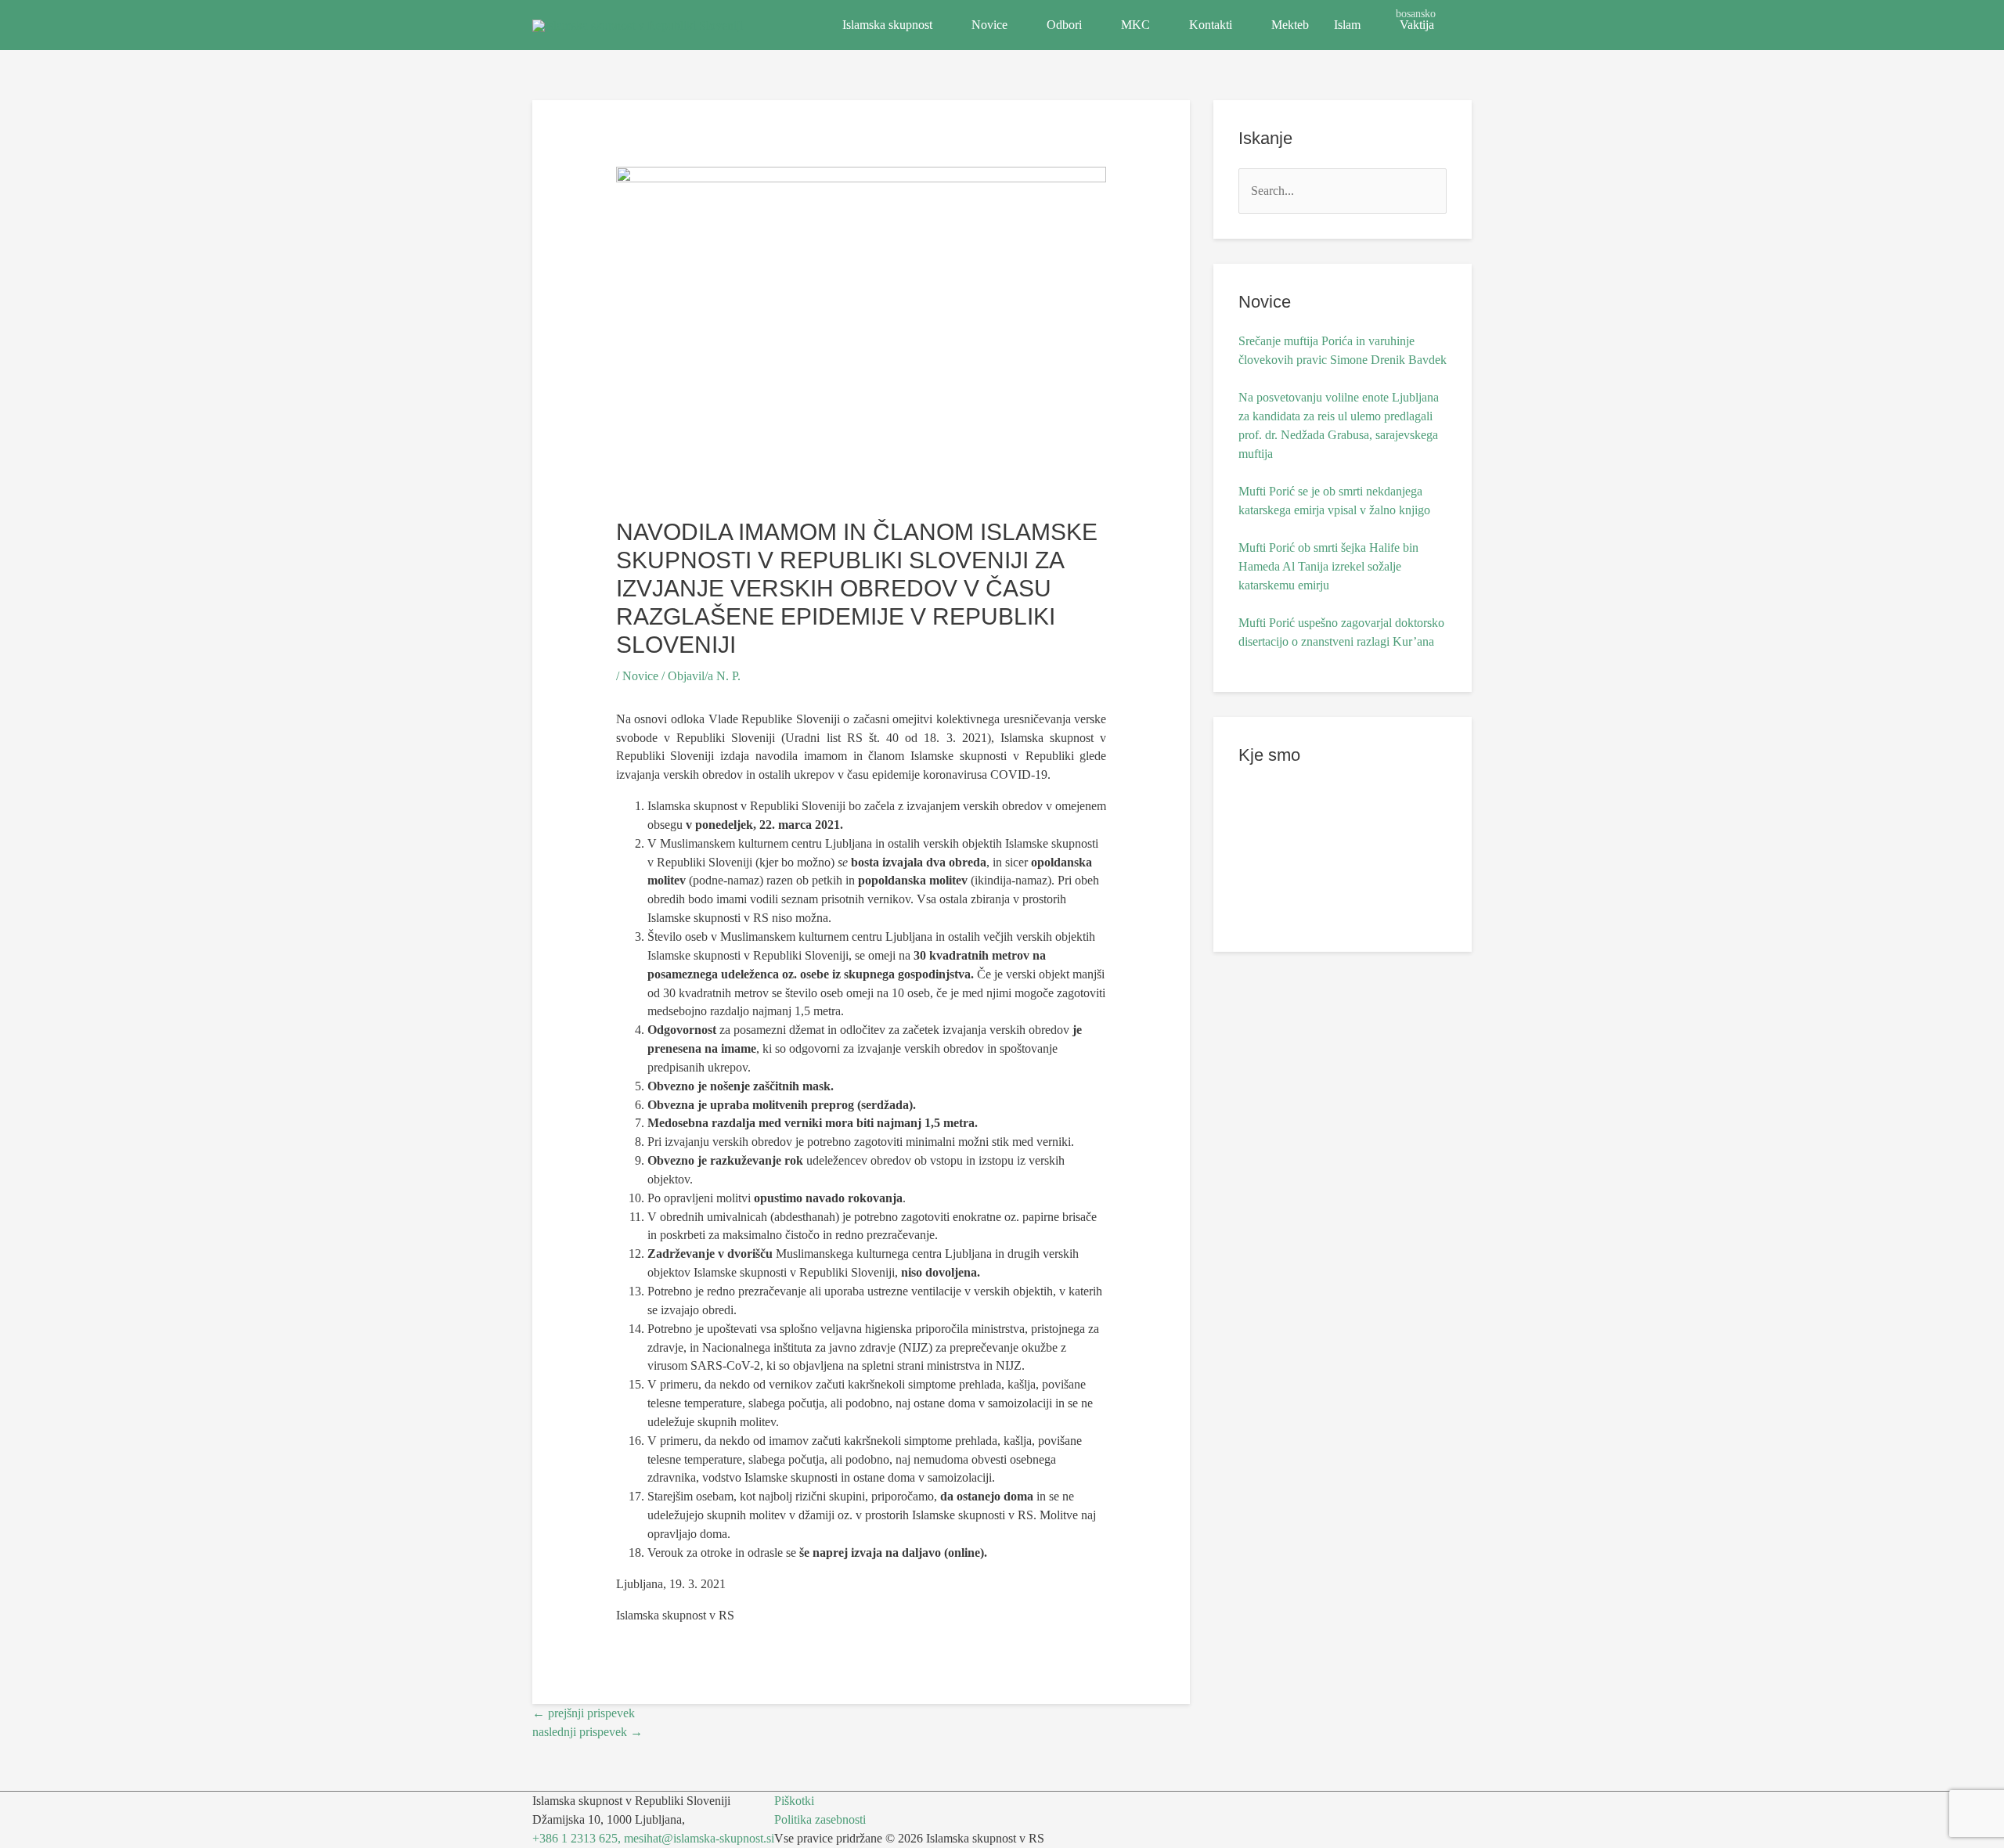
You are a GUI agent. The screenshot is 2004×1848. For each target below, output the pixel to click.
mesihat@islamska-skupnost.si (699, 1838)
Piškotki (794, 1801)
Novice (989, 25)
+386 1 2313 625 (575, 1838)
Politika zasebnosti (820, 1819)
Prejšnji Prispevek (584, 1713)
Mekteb (1290, 25)
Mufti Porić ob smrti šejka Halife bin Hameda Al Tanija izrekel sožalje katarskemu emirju (1328, 566)
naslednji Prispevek (588, 1732)
